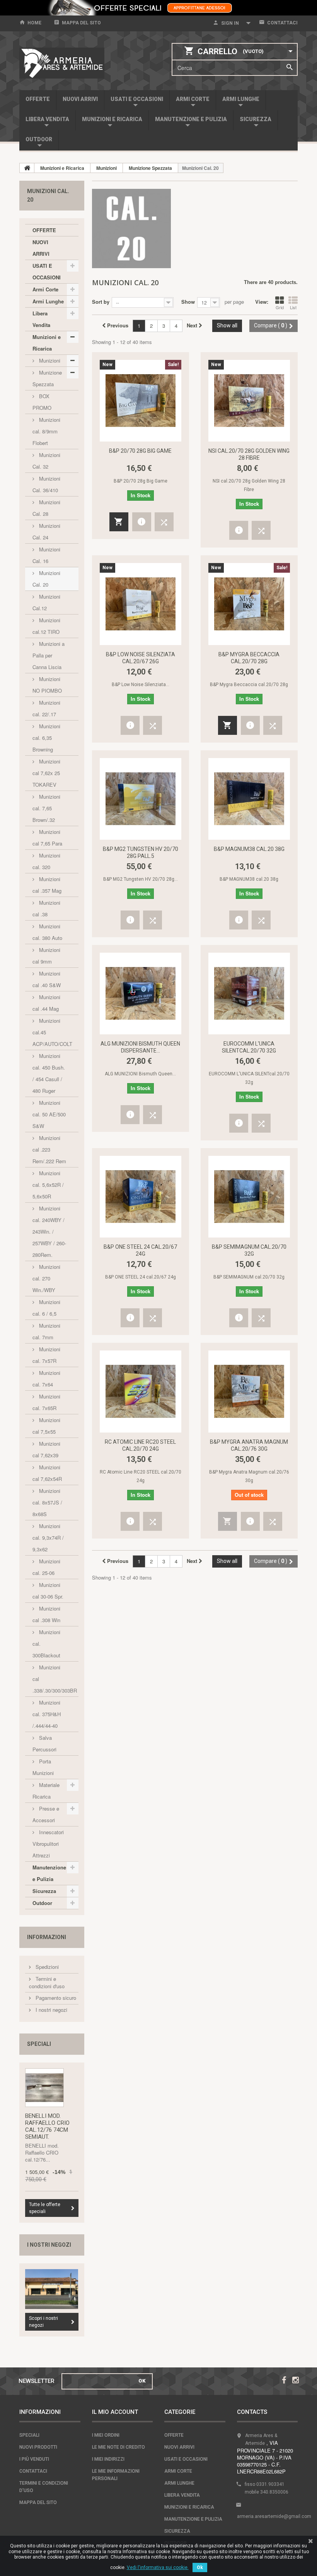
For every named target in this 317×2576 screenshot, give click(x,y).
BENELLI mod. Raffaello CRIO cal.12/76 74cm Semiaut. (47, 2126)
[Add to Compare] (164, 522)
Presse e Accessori (46, 1814)
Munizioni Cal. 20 (46, 579)
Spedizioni (46, 1967)
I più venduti (34, 2459)
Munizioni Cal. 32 (46, 461)
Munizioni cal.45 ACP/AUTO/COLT (52, 1032)
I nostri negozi (51, 2010)
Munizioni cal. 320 (46, 861)
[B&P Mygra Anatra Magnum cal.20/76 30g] (249, 1391)
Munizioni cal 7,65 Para (47, 838)
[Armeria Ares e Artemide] (62, 63)
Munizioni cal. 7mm (46, 1331)
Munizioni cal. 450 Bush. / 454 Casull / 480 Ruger (49, 1073)
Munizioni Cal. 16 (46, 555)
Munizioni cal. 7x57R (46, 1355)
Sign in (230, 23)
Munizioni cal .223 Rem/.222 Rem (49, 1149)
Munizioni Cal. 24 (46, 531)
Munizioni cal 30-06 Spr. (48, 1591)
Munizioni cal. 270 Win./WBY (46, 1278)
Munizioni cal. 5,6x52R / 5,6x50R (48, 1185)
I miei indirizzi (108, 2459)
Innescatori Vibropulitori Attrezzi (48, 1844)
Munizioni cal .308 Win (46, 1614)
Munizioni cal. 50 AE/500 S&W (49, 1114)
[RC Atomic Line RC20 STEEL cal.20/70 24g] (141, 1391)
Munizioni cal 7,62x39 (46, 1449)
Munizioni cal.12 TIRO (46, 626)
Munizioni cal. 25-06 (46, 1567)
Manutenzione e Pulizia (191, 119)
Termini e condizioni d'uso (47, 1982)
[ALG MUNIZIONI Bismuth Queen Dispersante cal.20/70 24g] (141, 994)
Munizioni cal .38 (46, 908)
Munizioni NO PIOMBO (47, 685)
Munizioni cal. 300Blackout (46, 1644)
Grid (280, 307)
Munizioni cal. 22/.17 (46, 708)
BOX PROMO (42, 402)
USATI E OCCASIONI (137, 99)
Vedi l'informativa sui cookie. (158, 2567)
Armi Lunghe (241, 99)
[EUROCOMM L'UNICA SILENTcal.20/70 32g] (249, 994)
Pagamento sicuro (55, 1998)
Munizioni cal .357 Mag (47, 885)
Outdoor (39, 139)
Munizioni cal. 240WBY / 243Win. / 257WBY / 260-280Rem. (49, 1232)
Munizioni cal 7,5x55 (46, 1426)
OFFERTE (38, 99)
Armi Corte (193, 99)
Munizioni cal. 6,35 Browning (46, 738)
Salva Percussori (44, 1743)
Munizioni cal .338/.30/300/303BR (55, 1679)
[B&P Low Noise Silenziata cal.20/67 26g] (141, 604)
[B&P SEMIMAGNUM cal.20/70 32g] (249, 1197)
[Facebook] (284, 2379)
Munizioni (49, 360)
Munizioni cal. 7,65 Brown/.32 (46, 808)
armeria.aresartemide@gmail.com (274, 2516)
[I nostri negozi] (52, 2289)
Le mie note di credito (118, 2447)
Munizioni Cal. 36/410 (46, 484)
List (293, 307)
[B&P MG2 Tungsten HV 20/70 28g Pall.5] (141, 799)
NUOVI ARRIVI (80, 99)
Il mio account (115, 2412)
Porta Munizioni (43, 1767)
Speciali (39, 2044)
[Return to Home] (27, 168)
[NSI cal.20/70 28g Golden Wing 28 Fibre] (249, 401)
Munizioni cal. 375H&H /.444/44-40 (47, 1714)
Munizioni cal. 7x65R (46, 1402)
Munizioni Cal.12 (46, 602)
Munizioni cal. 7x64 (46, 1379)
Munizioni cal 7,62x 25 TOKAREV (46, 773)
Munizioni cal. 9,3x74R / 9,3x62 (48, 1538)
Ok (200, 2567)
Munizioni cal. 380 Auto (47, 932)
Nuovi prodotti (38, 2447)
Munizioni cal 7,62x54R (47, 1473)
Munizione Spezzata (47, 378)
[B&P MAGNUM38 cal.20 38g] (249, 799)
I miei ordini (106, 2435)
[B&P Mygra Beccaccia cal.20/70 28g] (249, 604)
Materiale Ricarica (46, 1791)
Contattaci (282, 23)
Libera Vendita (47, 119)
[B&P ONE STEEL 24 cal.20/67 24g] (141, 1197)
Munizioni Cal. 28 (46, 508)
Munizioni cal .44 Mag (46, 1003)
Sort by (101, 302)
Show (188, 302)
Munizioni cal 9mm (46, 956)
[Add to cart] (119, 522)
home (34, 23)
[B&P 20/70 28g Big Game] (141, 401)
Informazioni (47, 1937)
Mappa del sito (81, 23)
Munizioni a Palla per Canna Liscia (49, 655)
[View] (142, 522)
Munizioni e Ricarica (112, 119)
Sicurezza (256, 119)
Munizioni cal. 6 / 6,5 (46, 1308)
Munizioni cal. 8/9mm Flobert (46, 431)
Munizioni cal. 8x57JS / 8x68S (47, 1502)
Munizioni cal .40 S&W (47, 979)
